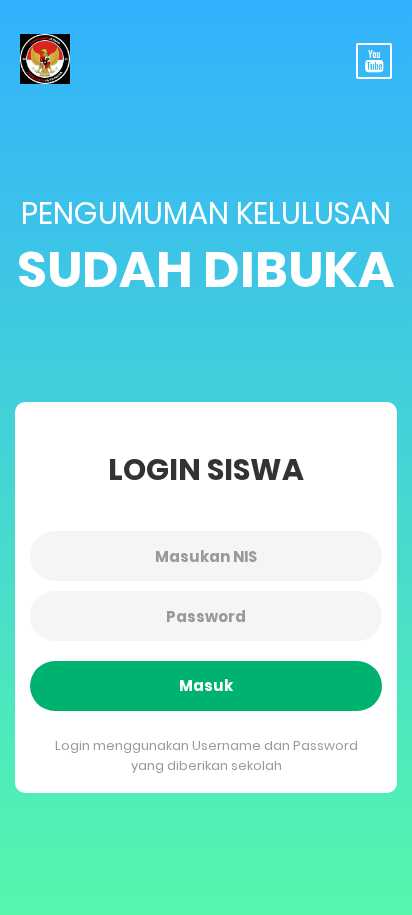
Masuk (206, 685)
